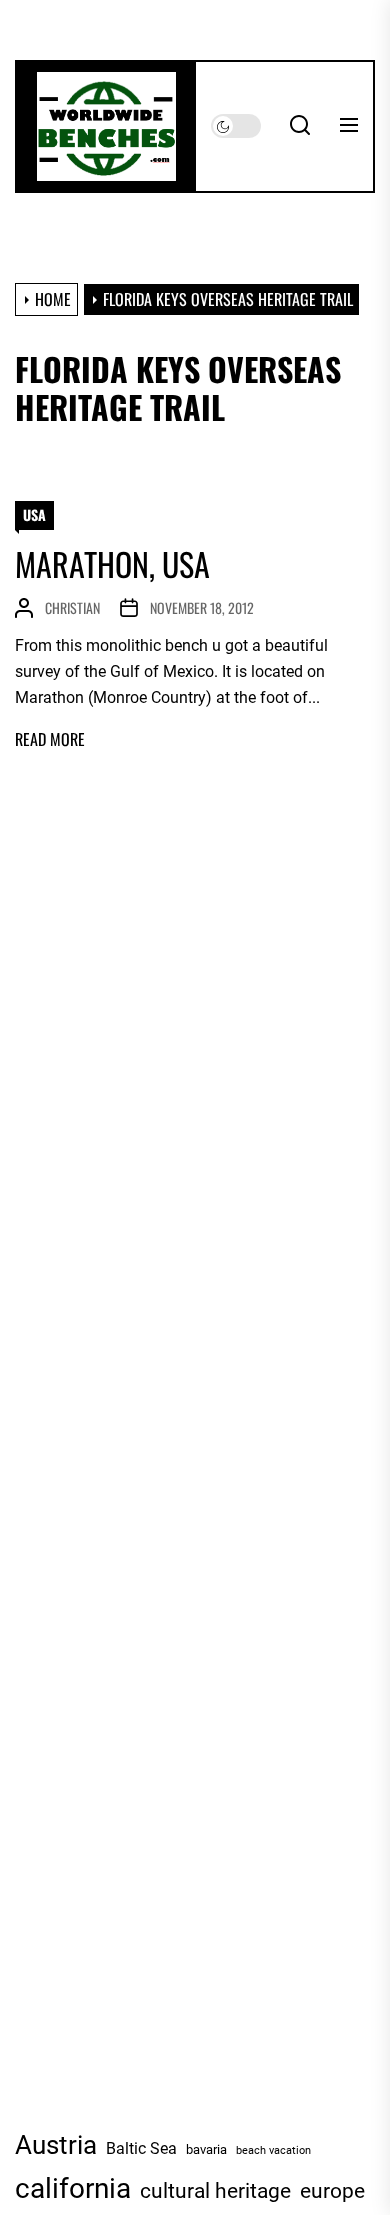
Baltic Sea (141, 2148)
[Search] (300, 126)
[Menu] (349, 126)
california (73, 2188)
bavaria (206, 2149)
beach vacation (273, 2150)
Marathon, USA (112, 563)
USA (34, 514)
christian (72, 607)
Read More (50, 739)
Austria (56, 2145)
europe (332, 2191)
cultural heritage (215, 2191)
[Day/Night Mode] (236, 126)
